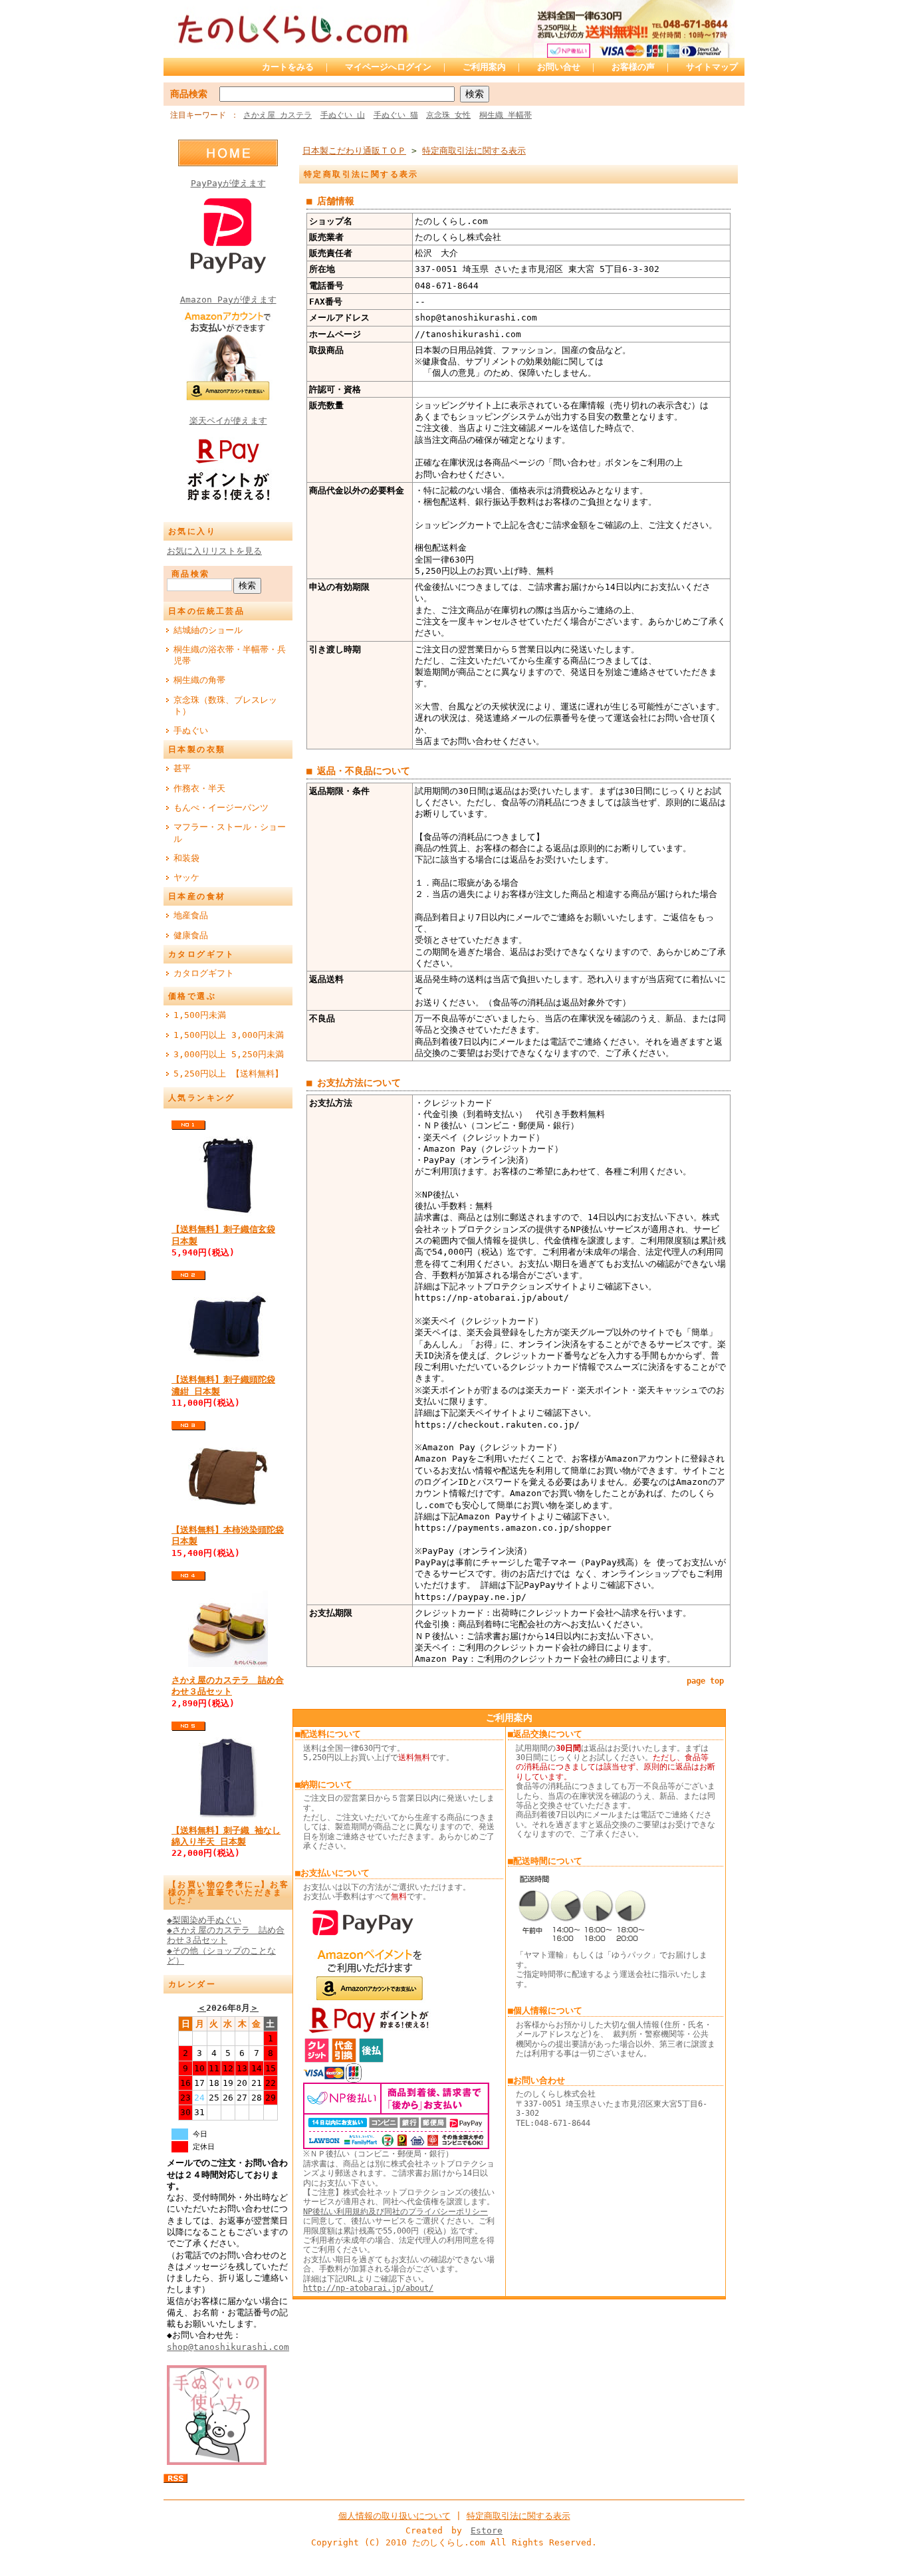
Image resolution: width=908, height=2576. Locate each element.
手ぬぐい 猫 (396, 115)
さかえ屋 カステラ (278, 115)
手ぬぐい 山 (343, 115)
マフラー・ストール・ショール (230, 833)
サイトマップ (712, 67)
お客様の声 (633, 67)
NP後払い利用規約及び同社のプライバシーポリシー (396, 2212)
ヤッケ (186, 877)
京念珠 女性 (448, 115)
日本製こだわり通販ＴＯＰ (354, 151)
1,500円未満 (200, 1015)
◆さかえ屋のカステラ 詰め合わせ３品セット (226, 1935)
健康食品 (191, 935)
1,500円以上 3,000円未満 (229, 1035)
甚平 (182, 768)
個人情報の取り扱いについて (395, 2516)
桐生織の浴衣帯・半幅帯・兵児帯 (230, 655)
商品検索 (189, 94)
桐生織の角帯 (199, 680)
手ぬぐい (191, 730)
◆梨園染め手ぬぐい (204, 1920)
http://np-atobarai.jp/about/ (368, 2288)
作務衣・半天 (199, 788)
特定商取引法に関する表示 (474, 151)
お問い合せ (559, 67)
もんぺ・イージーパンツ (221, 808)
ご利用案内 (484, 67)
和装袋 (186, 858)
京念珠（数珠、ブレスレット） (225, 706)
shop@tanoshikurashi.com (228, 2347)
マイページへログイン (388, 67)
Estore (487, 2530)
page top (705, 1681)
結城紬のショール (208, 630)
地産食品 (191, 915)
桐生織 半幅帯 (506, 115)
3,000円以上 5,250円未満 (229, 1054)
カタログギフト (204, 973)
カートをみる (288, 67)
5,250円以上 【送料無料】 (228, 1074)
